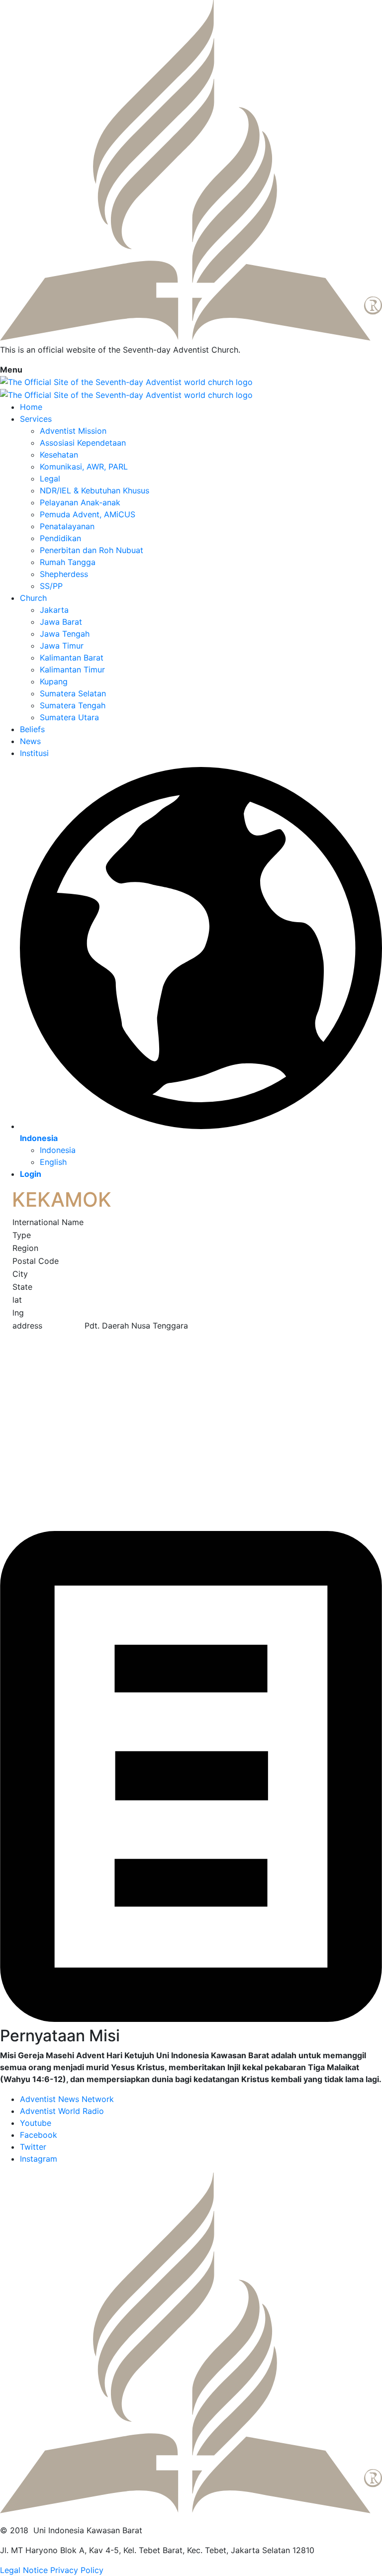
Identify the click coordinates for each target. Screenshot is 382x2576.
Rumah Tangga (68, 562)
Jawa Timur (62, 646)
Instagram (39, 2159)
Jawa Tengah (65, 634)
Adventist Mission (73, 431)
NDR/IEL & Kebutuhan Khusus (95, 490)
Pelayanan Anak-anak (80, 502)
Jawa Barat (61, 622)
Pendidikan (60, 538)
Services (36, 419)
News (30, 741)
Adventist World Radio (62, 2111)
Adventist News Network (67, 2099)
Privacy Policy (77, 2570)
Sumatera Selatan (73, 693)
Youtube (36, 2123)
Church (33, 598)
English (53, 1162)
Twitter (33, 2147)
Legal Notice (24, 2570)
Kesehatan (59, 455)
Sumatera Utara (69, 717)
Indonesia (58, 1150)
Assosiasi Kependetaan (83, 443)
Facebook (39, 2135)
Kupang (54, 681)
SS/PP (51, 586)
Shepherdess (64, 574)
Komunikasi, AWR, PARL (84, 467)
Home (31, 407)
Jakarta (54, 610)
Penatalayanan (67, 526)
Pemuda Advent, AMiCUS (88, 514)
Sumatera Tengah (73, 705)
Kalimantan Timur (72, 669)
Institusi (34, 753)
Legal (50, 478)
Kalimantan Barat (72, 658)
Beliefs (32, 729)
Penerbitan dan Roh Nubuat (92, 550)
